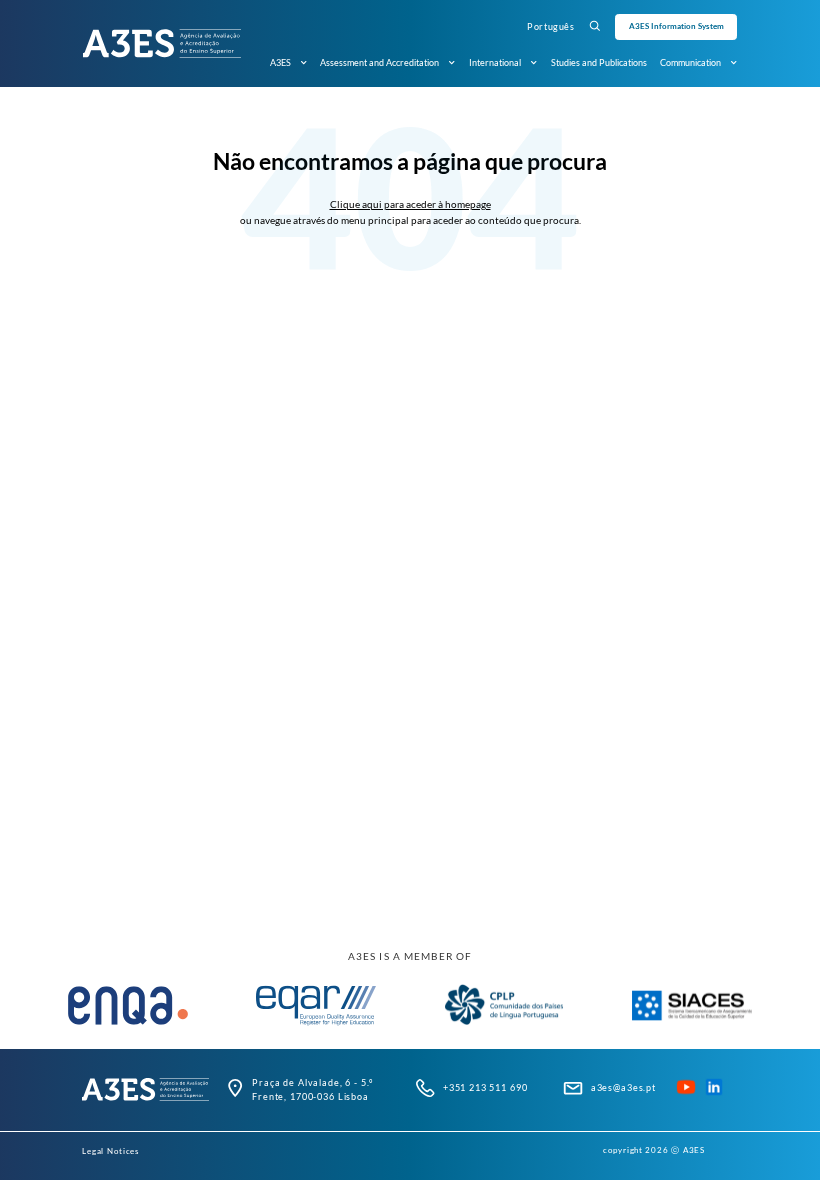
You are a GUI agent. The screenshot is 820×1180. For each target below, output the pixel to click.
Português (550, 26)
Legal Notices (110, 1151)
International (495, 62)
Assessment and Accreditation (379, 62)
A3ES (280, 62)
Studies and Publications (599, 62)
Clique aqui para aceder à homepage (410, 204)
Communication (690, 62)
